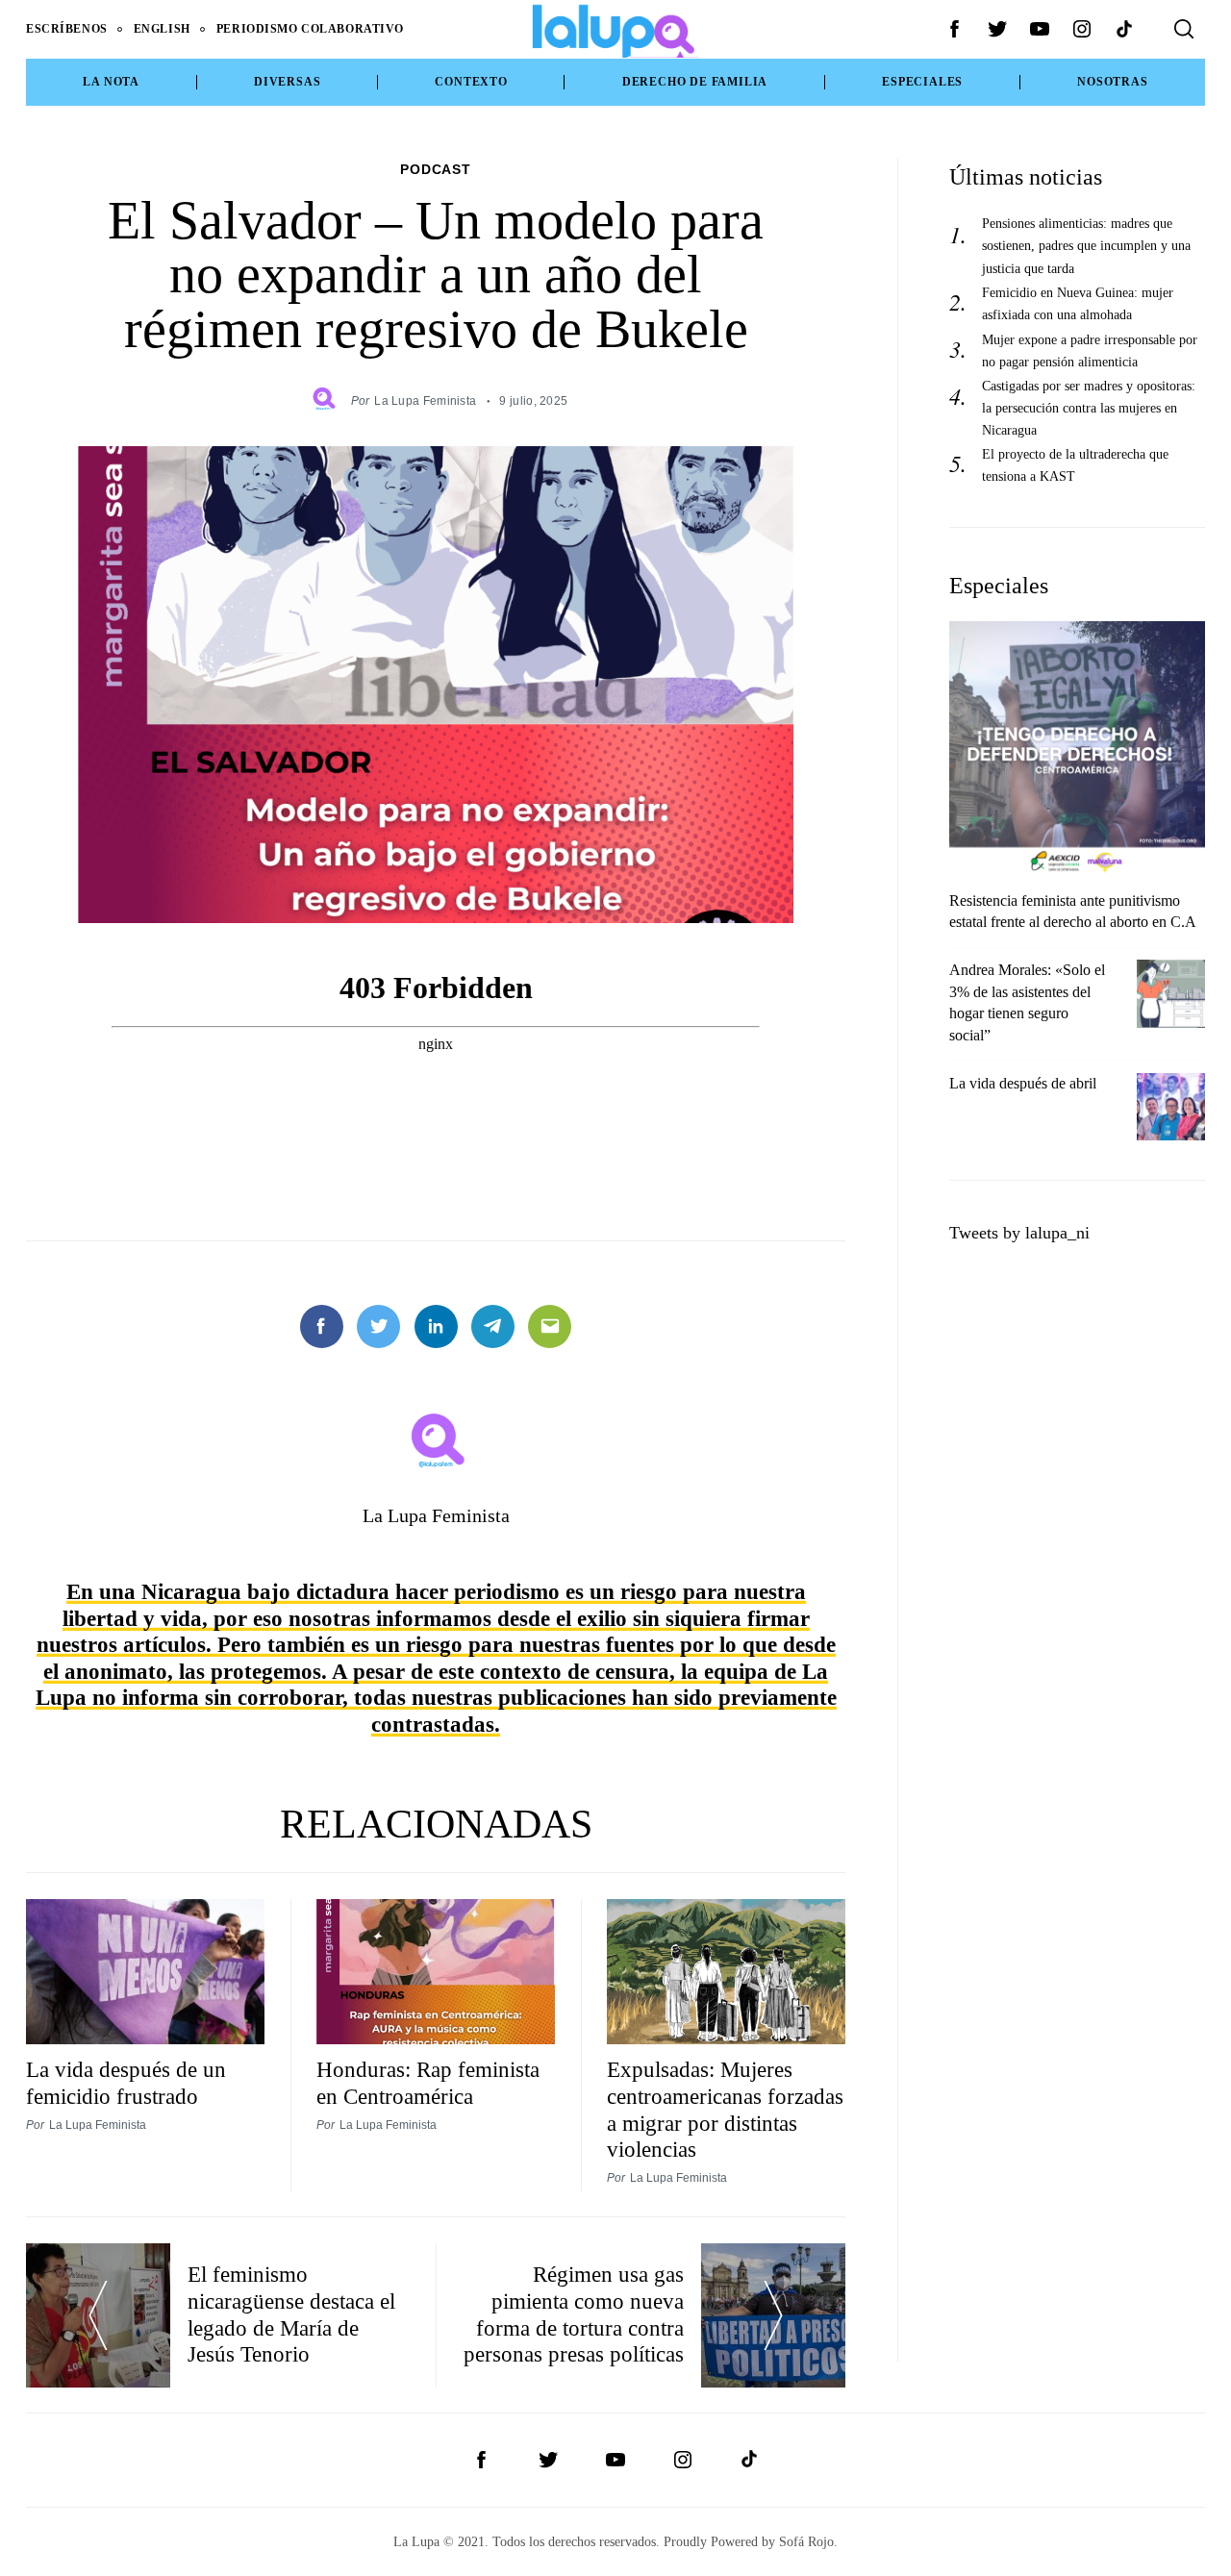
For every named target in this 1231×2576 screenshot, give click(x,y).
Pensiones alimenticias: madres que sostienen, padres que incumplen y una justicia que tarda (1086, 245)
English (162, 29)
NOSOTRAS (1112, 82)
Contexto (471, 82)
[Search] (1184, 29)
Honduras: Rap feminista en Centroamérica (428, 2083)
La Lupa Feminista (425, 400)
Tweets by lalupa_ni (1019, 1233)
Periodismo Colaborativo (310, 29)
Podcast (436, 169)
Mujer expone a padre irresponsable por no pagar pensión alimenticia (1090, 350)
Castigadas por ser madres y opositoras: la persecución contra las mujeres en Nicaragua (1089, 408)
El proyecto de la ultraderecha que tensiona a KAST (1075, 465)
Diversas (287, 82)
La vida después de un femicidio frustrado (126, 2083)
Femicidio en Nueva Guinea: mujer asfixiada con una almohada (1078, 303)
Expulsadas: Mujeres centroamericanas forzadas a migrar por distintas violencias (725, 2109)
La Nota (111, 82)
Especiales (922, 82)
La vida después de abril (1023, 1084)
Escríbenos (67, 29)
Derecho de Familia (695, 82)
